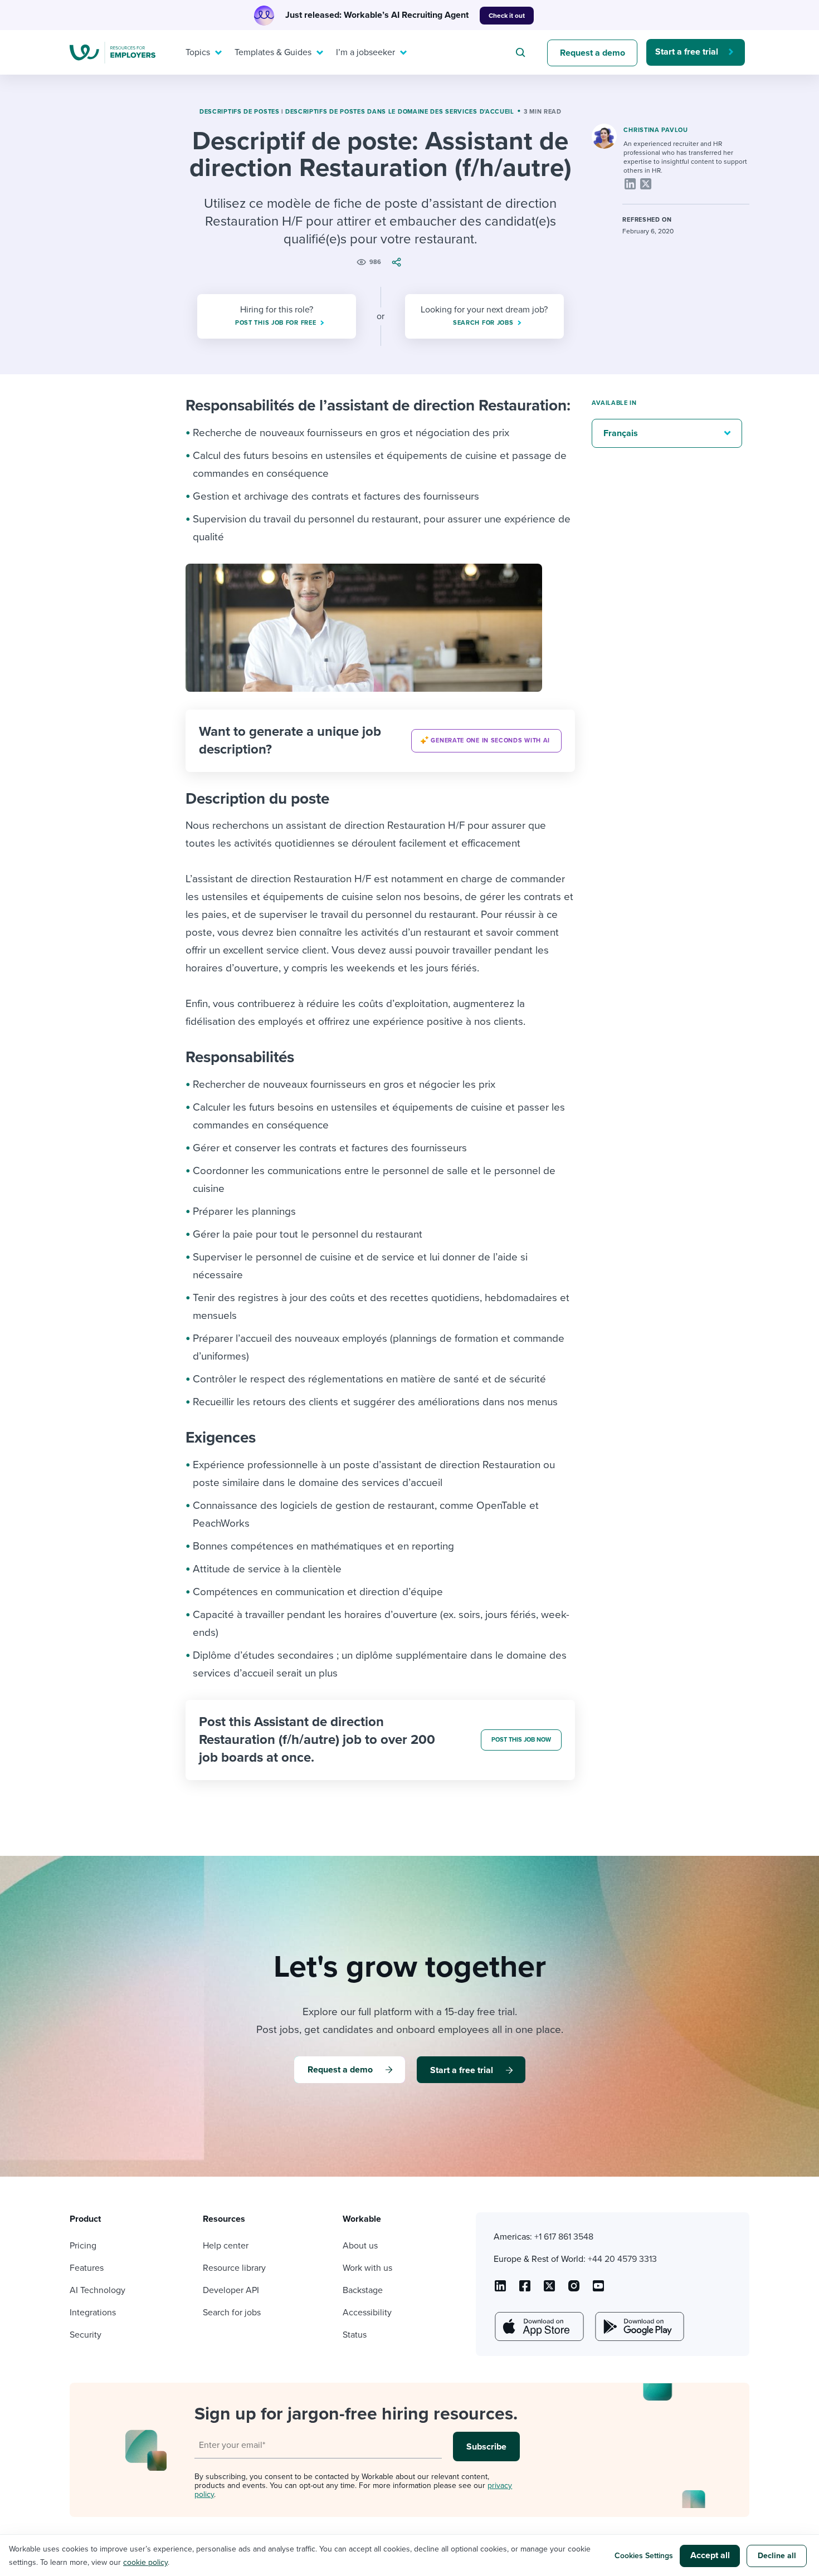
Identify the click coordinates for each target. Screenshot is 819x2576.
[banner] (380, 741)
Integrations (93, 2313)
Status (355, 2335)
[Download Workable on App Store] (538, 2326)
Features (87, 2268)
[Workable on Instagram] (598, 2290)
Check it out (507, 16)
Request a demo (593, 53)
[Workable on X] (574, 2290)
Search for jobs (232, 2313)
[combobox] (522, 52)
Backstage (363, 2290)
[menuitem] (201, 52)
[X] (646, 184)
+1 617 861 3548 (564, 2237)
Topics (198, 52)
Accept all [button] (710, 2555)
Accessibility (367, 2313)
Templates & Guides (273, 52)
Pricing (83, 2246)
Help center (226, 2246)
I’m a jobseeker (365, 52)
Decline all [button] (777, 2556)
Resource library (234, 2268)
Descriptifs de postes (240, 112)
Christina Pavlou (655, 130)
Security (86, 2335)
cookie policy (145, 2562)
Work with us (367, 2268)
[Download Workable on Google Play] (638, 2326)
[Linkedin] (630, 184)
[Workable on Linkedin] (500, 2290)
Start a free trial (687, 52)
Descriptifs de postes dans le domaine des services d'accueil (400, 112)
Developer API (231, 2290)
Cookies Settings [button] (644, 2556)
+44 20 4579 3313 (622, 2259)
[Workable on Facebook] (525, 2290)
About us (360, 2246)
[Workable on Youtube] (549, 2290)
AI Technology (97, 2290)
